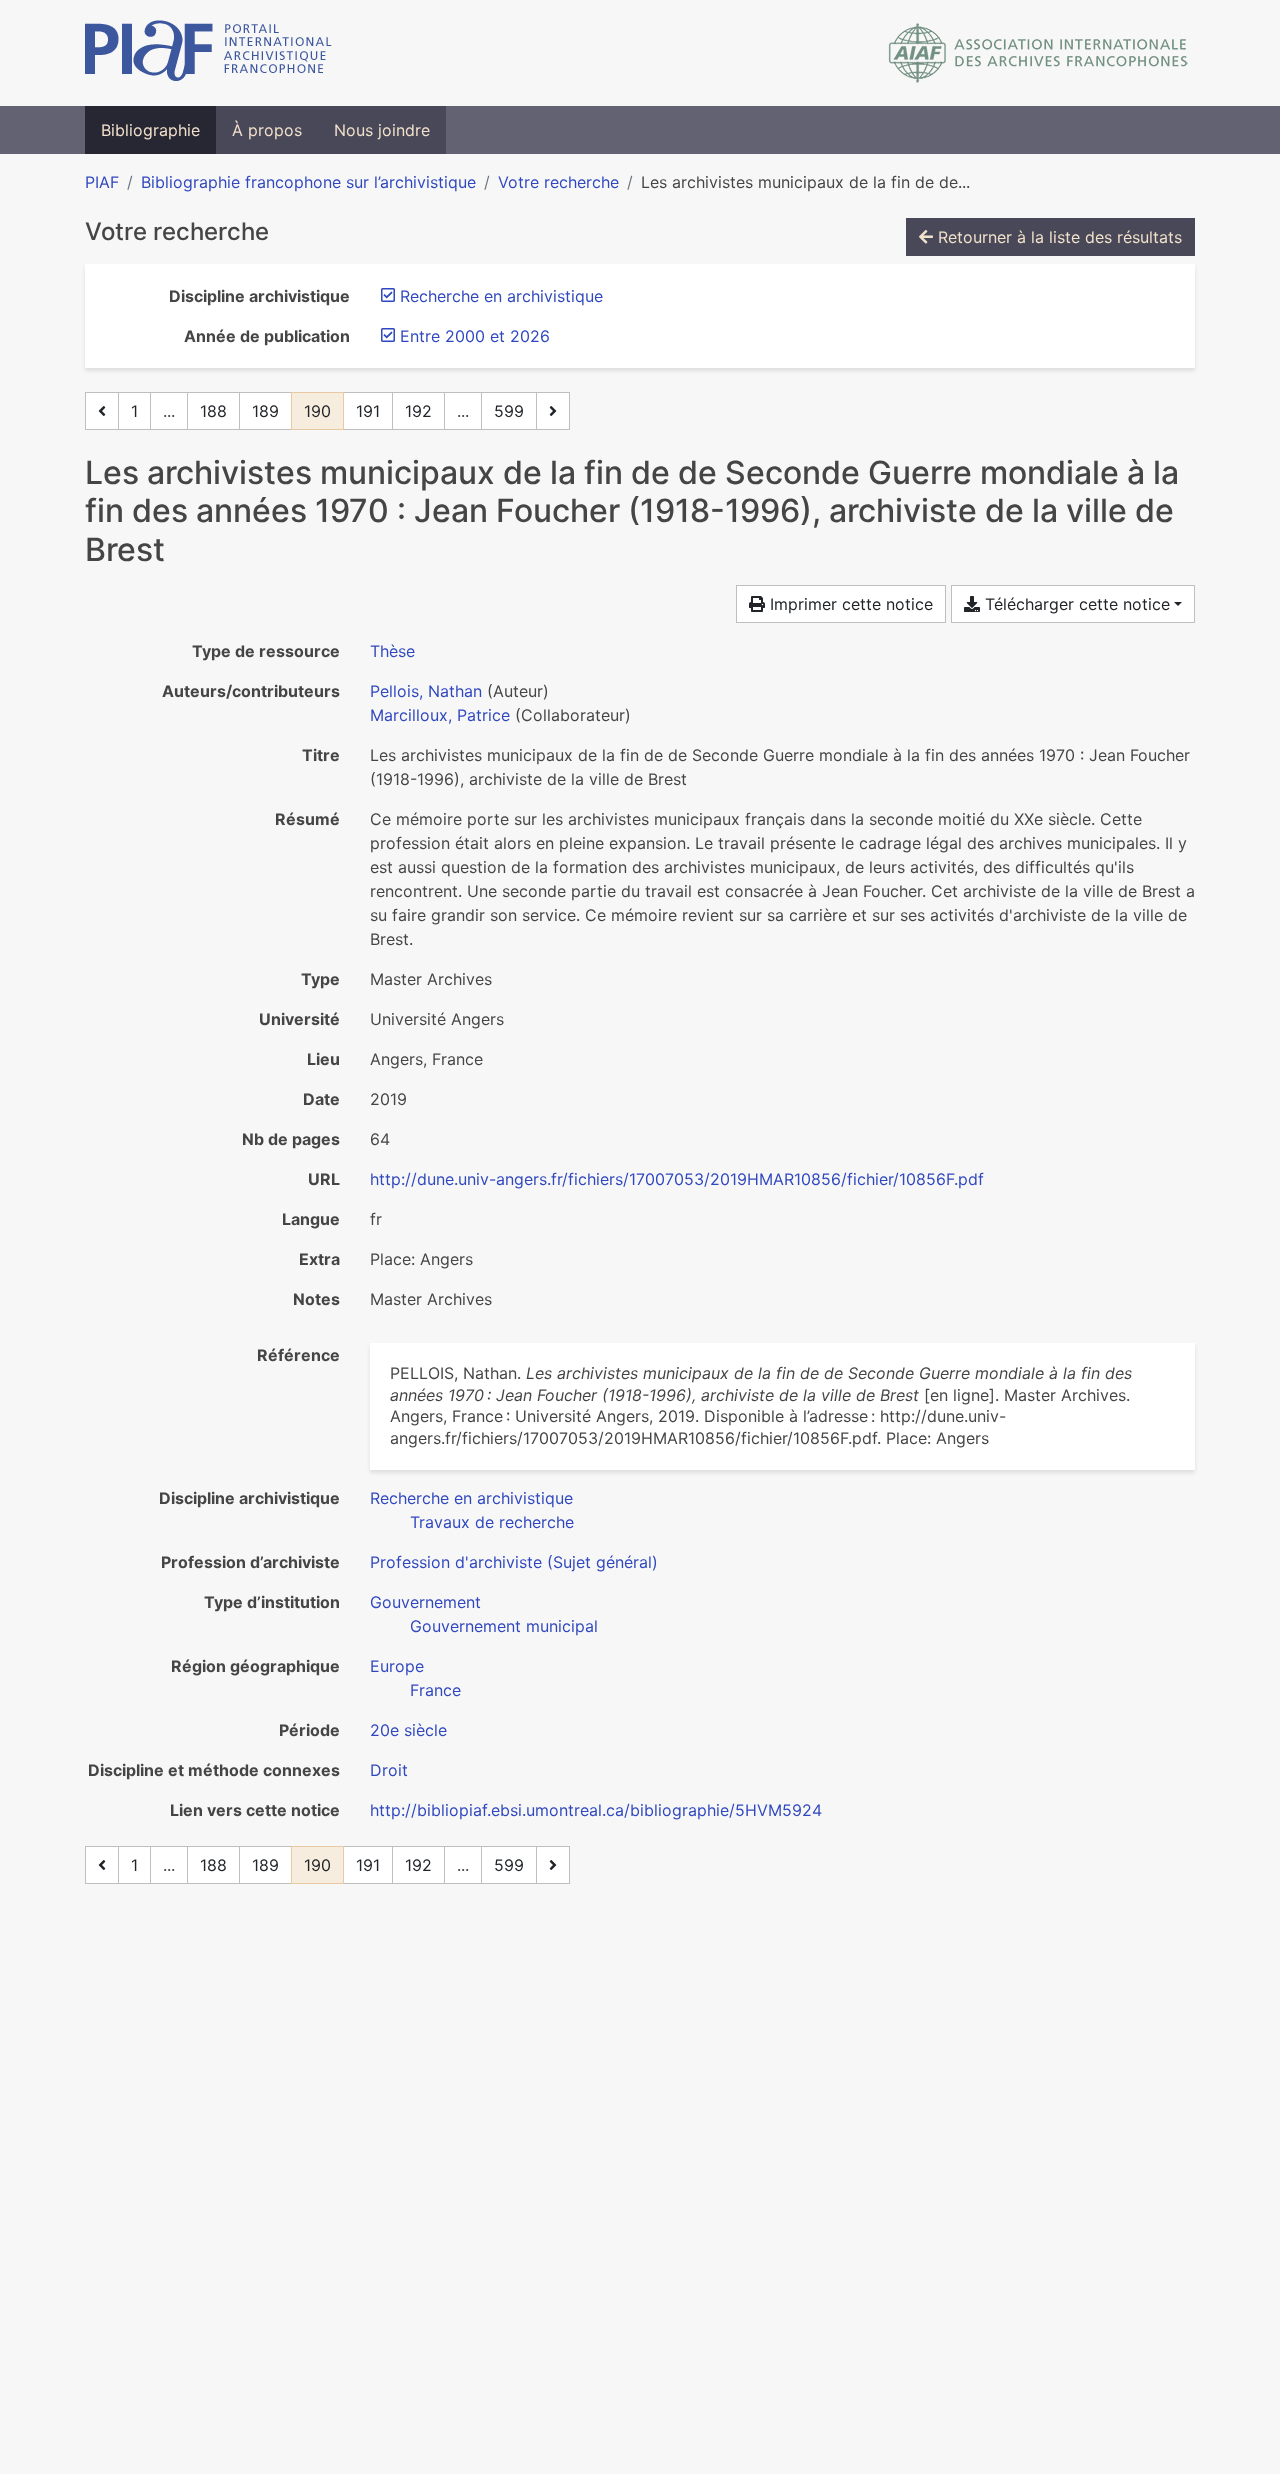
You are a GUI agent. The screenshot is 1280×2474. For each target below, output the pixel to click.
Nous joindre (382, 130)
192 (418, 411)
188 (213, 411)
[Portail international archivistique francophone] (208, 53)
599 (509, 411)
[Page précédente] (102, 411)
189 (265, 411)
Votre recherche (558, 182)
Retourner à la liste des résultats (1057, 237)
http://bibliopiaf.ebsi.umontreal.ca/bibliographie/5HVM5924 (596, 1810)
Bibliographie (150, 130)
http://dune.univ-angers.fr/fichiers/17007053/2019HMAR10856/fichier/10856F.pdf (677, 1179)
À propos (267, 130)
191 (368, 411)
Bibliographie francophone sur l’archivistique (308, 182)
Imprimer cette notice (849, 604)
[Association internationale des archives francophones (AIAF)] (1038, 53)
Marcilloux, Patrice (440, 715)
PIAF (102, 182)
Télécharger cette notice (1075, 604)
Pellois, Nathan (426, 691)
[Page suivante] (553, 411)
